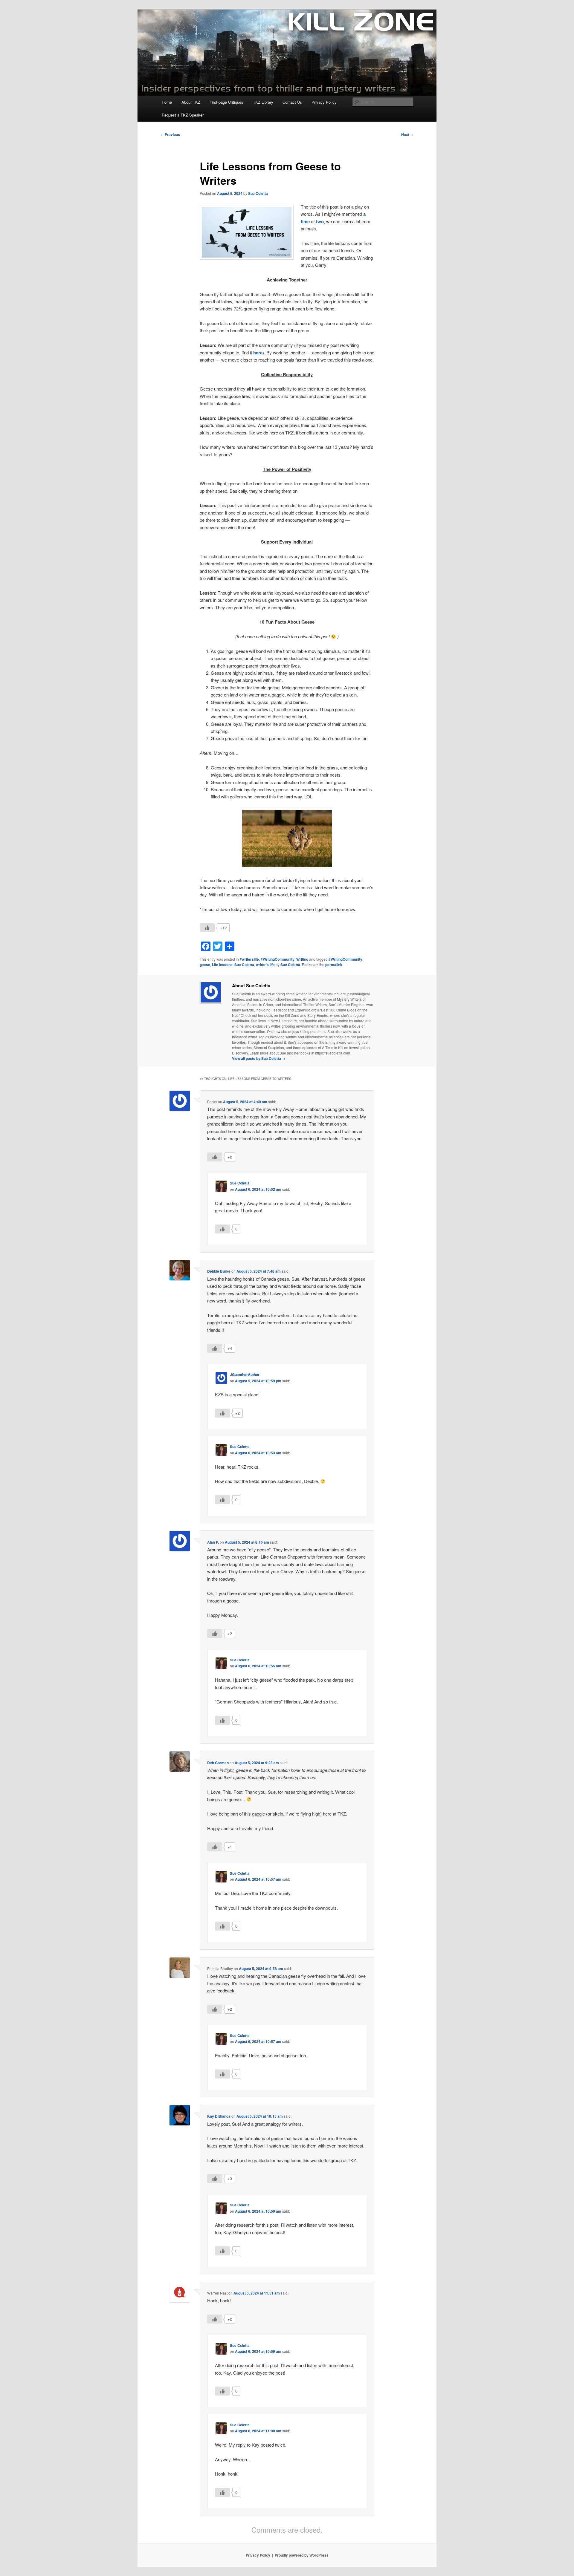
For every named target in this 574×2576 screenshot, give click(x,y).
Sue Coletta (258, 193)
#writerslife (249, 959)
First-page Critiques (226, 102)
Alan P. (213, 1542)
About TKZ (191, 102)
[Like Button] (207, 928)
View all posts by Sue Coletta (259, 1058)
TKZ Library (263, 102)
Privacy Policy (324, 102)
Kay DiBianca (219, 2116)
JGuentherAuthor (245, 1375)
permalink (334, 965)
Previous (170, 134)
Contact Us (292, 102)
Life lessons (222, 965)
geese (205, 965)
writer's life (265, 965)
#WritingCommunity (278, 959)
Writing (302, 959)
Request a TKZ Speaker (183, 115)
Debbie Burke (219, 1271)
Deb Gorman (218, 1763)
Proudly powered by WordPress (302, 2555)
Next (407, 134)
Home (167, 102)
